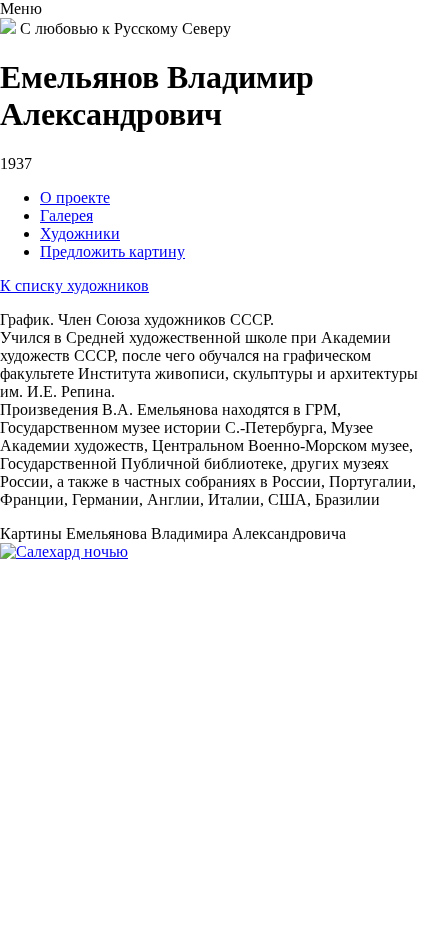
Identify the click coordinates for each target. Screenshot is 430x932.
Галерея (66, 215)
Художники (80, 233)
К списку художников (74, 285)
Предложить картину (112, 251)
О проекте (75, 197)
